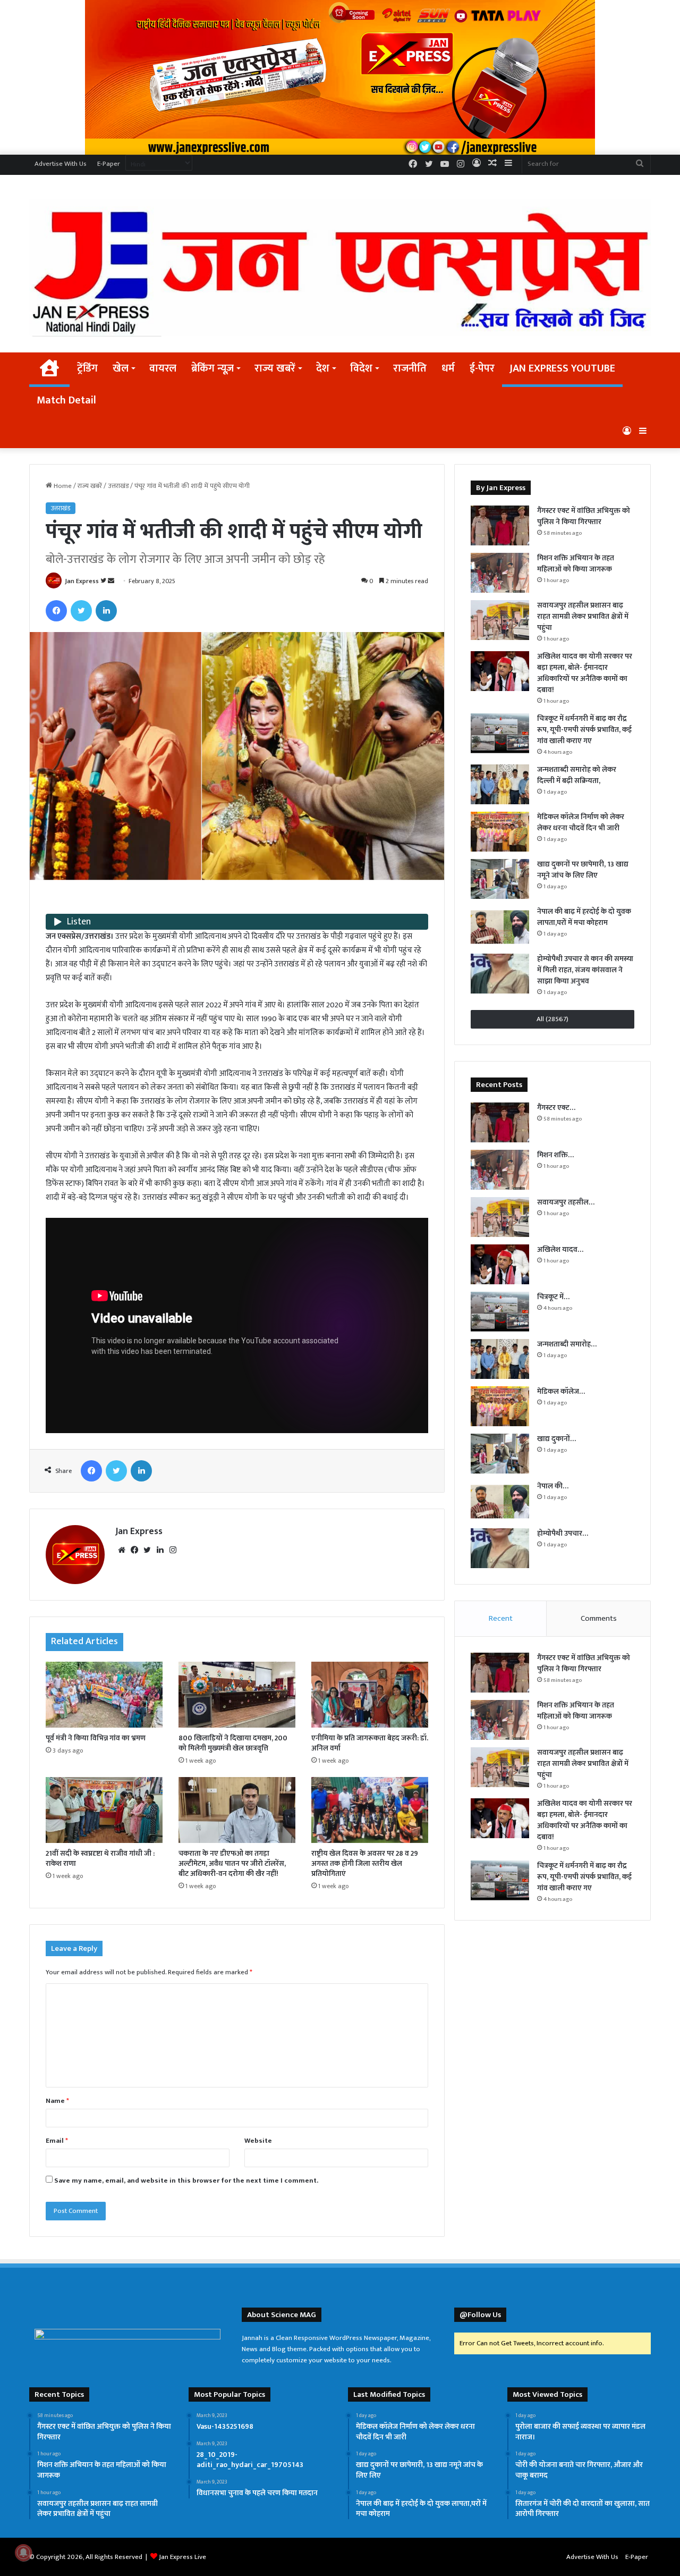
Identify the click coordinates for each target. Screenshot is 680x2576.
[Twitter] (81, 611)
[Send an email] (111, 581)
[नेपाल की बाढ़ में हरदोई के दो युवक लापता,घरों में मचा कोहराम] (500, 926)
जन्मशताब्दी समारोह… (567, 1344)
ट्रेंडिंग (87, 368)
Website (258, 2141)
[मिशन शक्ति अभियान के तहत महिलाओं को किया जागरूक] (500, 573)
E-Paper (109, 164)
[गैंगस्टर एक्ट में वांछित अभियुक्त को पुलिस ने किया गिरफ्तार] (500, 525)
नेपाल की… (553, 1486)
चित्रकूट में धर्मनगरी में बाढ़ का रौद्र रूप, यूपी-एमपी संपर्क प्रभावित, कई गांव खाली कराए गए (584, 730)
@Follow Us (480, 2315)
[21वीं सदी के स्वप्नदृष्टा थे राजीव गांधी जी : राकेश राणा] (104, 1810)
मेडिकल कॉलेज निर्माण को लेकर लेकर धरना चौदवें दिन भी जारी (581, 822)
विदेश (361, 368)
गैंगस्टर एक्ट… (556, 1108)
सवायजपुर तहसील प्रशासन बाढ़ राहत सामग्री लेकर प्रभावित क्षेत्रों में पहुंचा (583, 616)
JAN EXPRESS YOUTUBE (562, 368)
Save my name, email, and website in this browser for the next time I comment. (186, 2181)
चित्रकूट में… (553, 1297)
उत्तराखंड (118, 486)
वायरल (163, 368)
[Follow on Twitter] (104, 581)
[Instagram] (173, 1550)
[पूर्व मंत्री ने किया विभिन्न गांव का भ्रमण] (104, 1695)
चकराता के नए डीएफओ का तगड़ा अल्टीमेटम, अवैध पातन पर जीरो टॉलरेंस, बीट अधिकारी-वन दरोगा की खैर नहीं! (232, 1863)
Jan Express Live (182, 2557)
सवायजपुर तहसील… (566, 1202)
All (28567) (552, 1019)
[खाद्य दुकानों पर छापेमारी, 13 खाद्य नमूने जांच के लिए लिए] (500, 879)
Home (62, 486)
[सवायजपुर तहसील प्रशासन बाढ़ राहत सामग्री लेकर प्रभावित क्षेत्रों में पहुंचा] (500, 620)
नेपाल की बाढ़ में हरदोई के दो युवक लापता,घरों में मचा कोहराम (584, 917)
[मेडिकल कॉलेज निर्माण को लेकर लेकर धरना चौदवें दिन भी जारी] (500, 832)
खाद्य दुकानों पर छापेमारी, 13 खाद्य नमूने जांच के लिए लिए (583, 870)
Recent (501, 1618)
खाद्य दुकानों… (556, 1439)
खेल (121, 368)
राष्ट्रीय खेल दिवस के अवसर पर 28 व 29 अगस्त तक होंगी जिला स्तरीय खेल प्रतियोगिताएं (365, 1863)
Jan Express (82, 581)
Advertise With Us (61, 164)
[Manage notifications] (23, 2553)
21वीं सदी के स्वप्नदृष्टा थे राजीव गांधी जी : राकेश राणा (100, 1858)
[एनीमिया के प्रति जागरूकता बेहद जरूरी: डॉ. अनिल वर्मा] (370, 1695)
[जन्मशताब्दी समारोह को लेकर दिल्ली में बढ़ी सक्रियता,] (500, 784)
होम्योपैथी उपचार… (563, 1533)
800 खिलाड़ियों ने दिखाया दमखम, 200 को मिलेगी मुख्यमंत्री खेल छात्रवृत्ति (233, 1743)
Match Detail (66, 400)
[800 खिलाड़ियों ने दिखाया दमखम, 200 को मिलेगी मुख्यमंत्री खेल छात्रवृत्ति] (237, 1695)
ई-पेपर (482, 368)
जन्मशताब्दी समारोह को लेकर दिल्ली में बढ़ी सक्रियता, (577, 775)
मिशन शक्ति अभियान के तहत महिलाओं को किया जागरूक (576, 563)
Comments (599, 1618)
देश (323, 368)
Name (57, 2101)
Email (57, 2141)
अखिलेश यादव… (560, 1249)
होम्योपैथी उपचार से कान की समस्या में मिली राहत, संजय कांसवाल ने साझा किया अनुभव (585, 970)
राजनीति (410, 368)
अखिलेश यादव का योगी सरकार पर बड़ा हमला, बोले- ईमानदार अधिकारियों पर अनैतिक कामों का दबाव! (585, 673)
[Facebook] (56, 611)
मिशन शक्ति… (555, 1155)
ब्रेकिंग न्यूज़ (212, 368)
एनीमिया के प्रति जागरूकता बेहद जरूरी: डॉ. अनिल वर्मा (370, 1743)
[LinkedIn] (106, 611)
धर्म (448, 368)
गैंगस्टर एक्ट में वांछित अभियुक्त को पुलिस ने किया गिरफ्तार (584, 516)
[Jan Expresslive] (340, 268)
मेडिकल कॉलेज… (561, 1391)
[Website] (122, 1550)
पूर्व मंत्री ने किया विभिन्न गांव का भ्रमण (96, 1738)
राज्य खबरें (275, 368)
